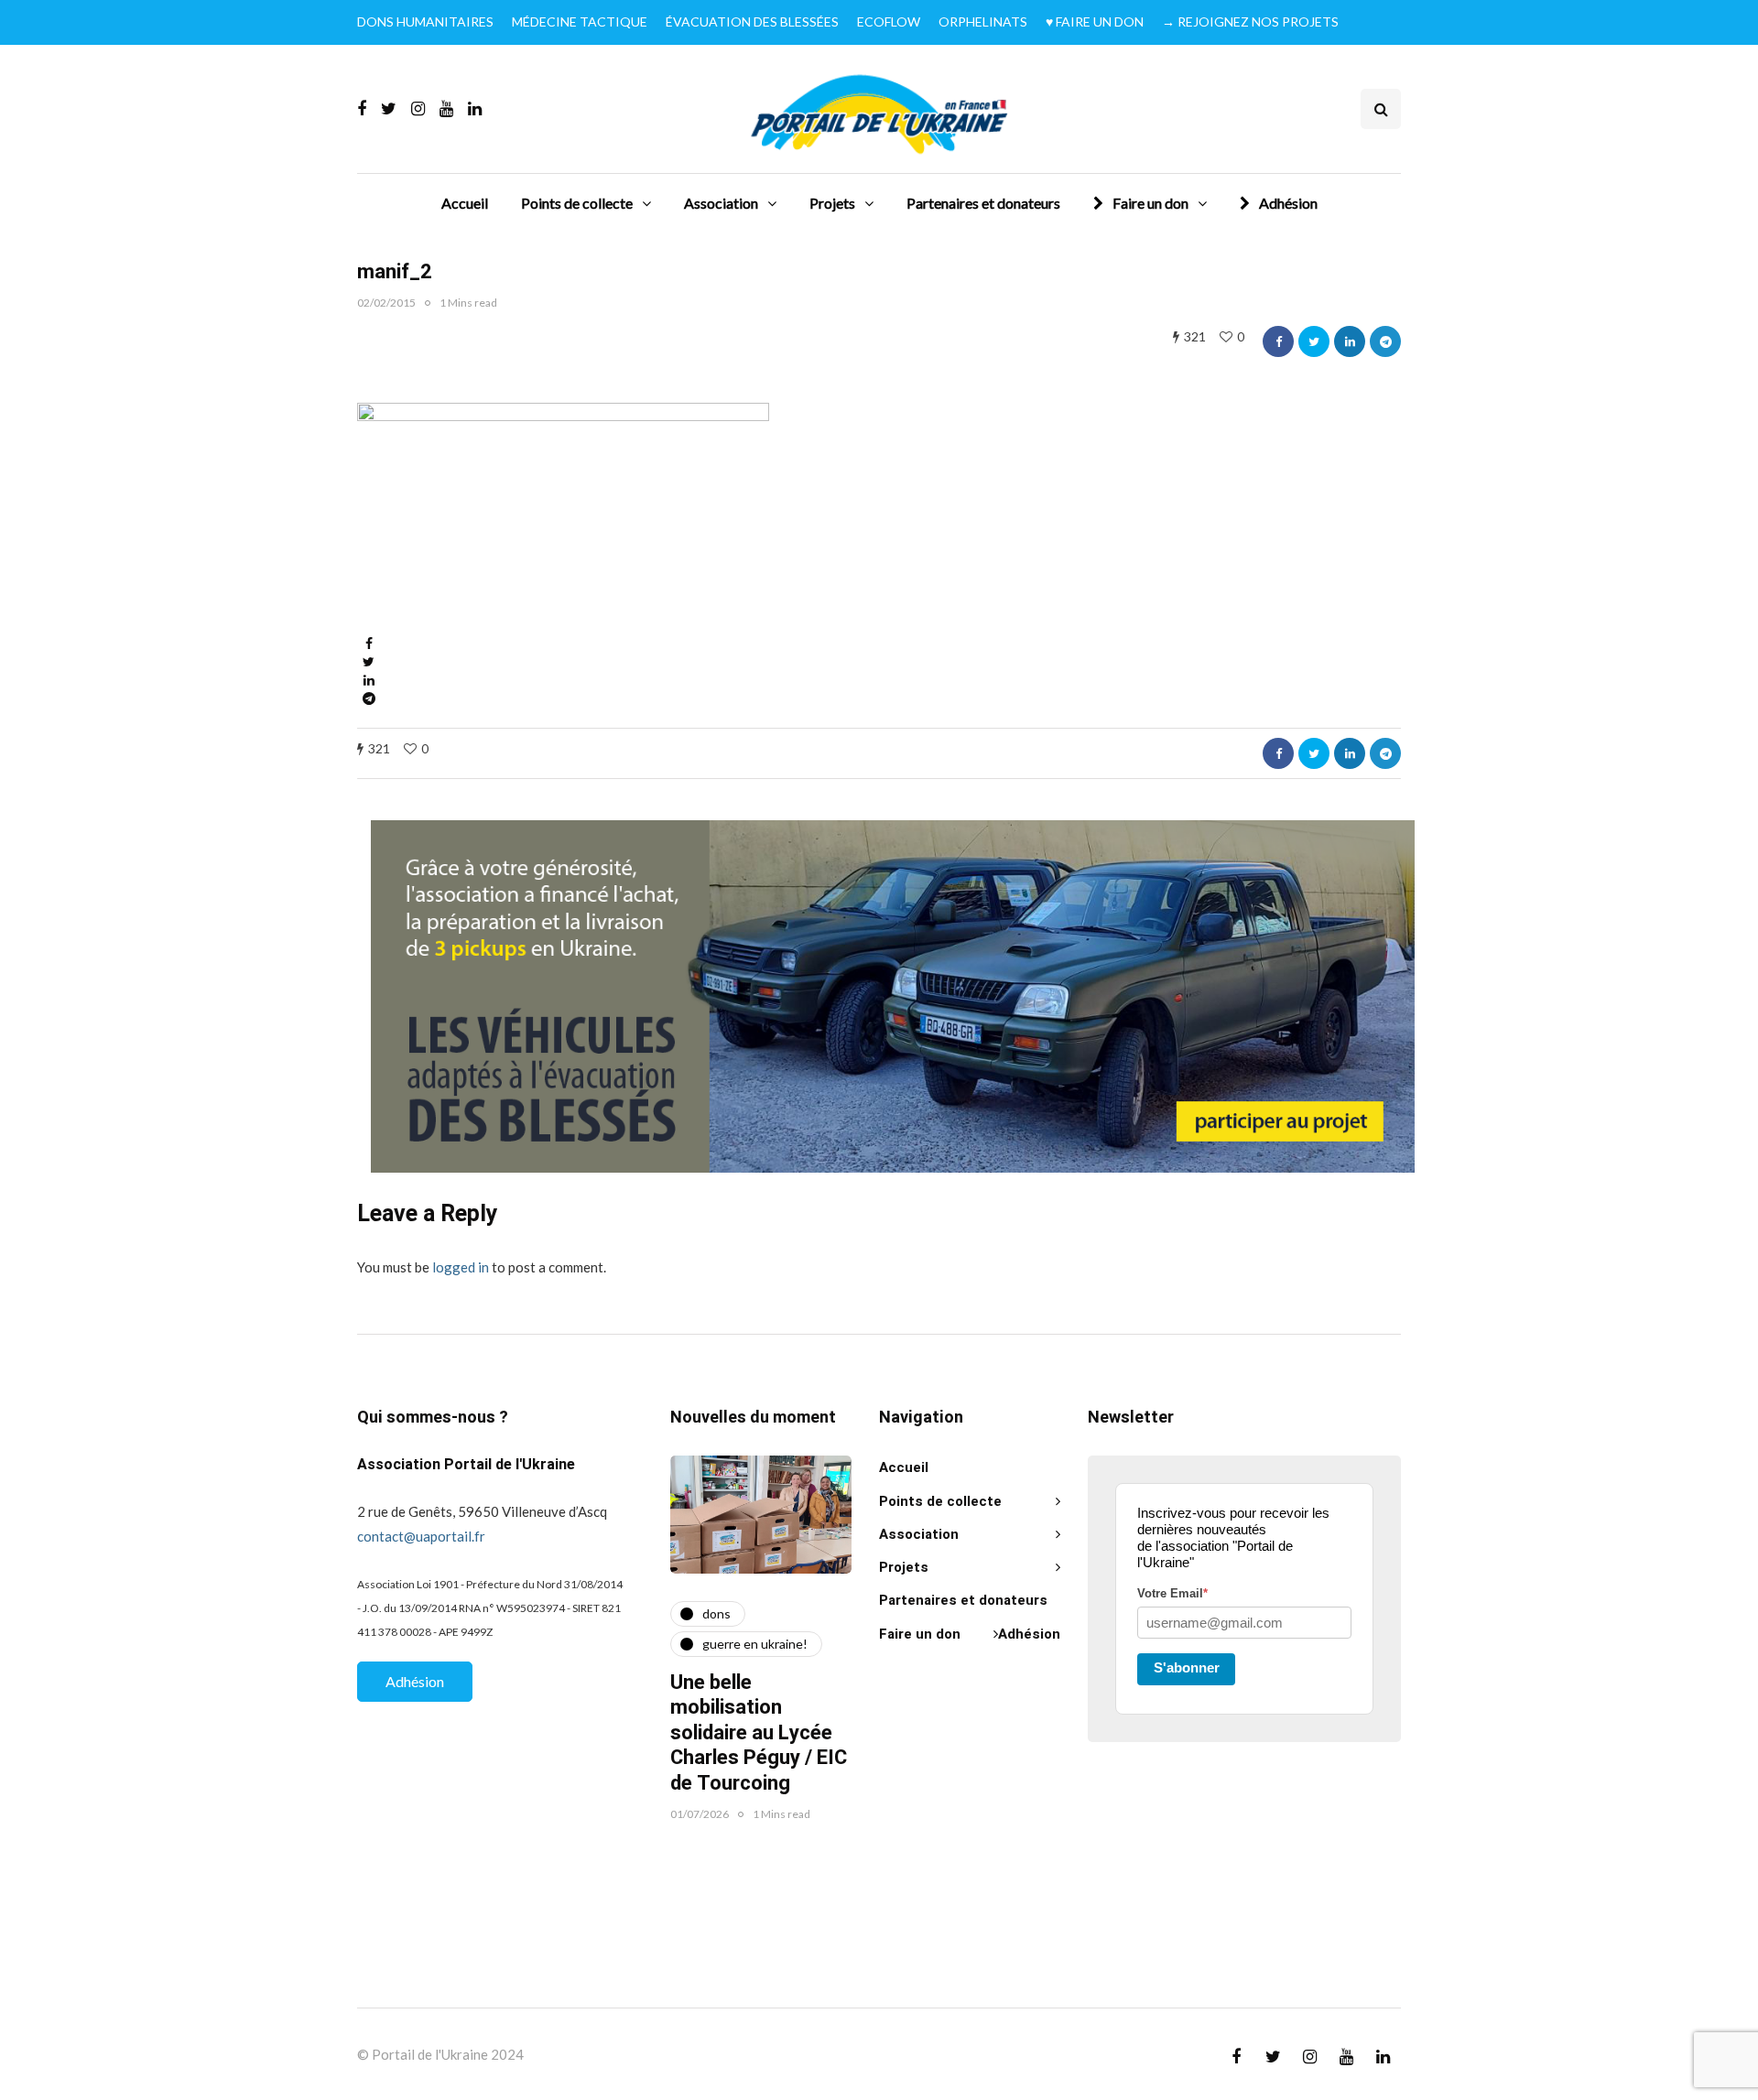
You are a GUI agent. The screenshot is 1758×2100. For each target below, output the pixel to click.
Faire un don (1150, 203)
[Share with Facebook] (1278, 341)
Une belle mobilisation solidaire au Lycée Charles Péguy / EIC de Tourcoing (759, 1733)
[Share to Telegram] (1385, 341)
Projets (832, 203)
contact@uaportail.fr (421, 1536)
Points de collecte (577, 203)
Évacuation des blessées (752, 22)
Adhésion (1288, 203)
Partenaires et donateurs (983, 203)
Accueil (465, 203)
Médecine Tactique (580, 22)
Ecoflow (889, 22)
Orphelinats (983, 22)
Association (721, 203)
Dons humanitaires (425, 22)
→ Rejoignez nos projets (1250, 22)
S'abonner (1187, 1667)
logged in (461, 1267)
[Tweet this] (1314, 341)
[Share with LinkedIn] (1350, 341)
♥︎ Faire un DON (1095, 22)
